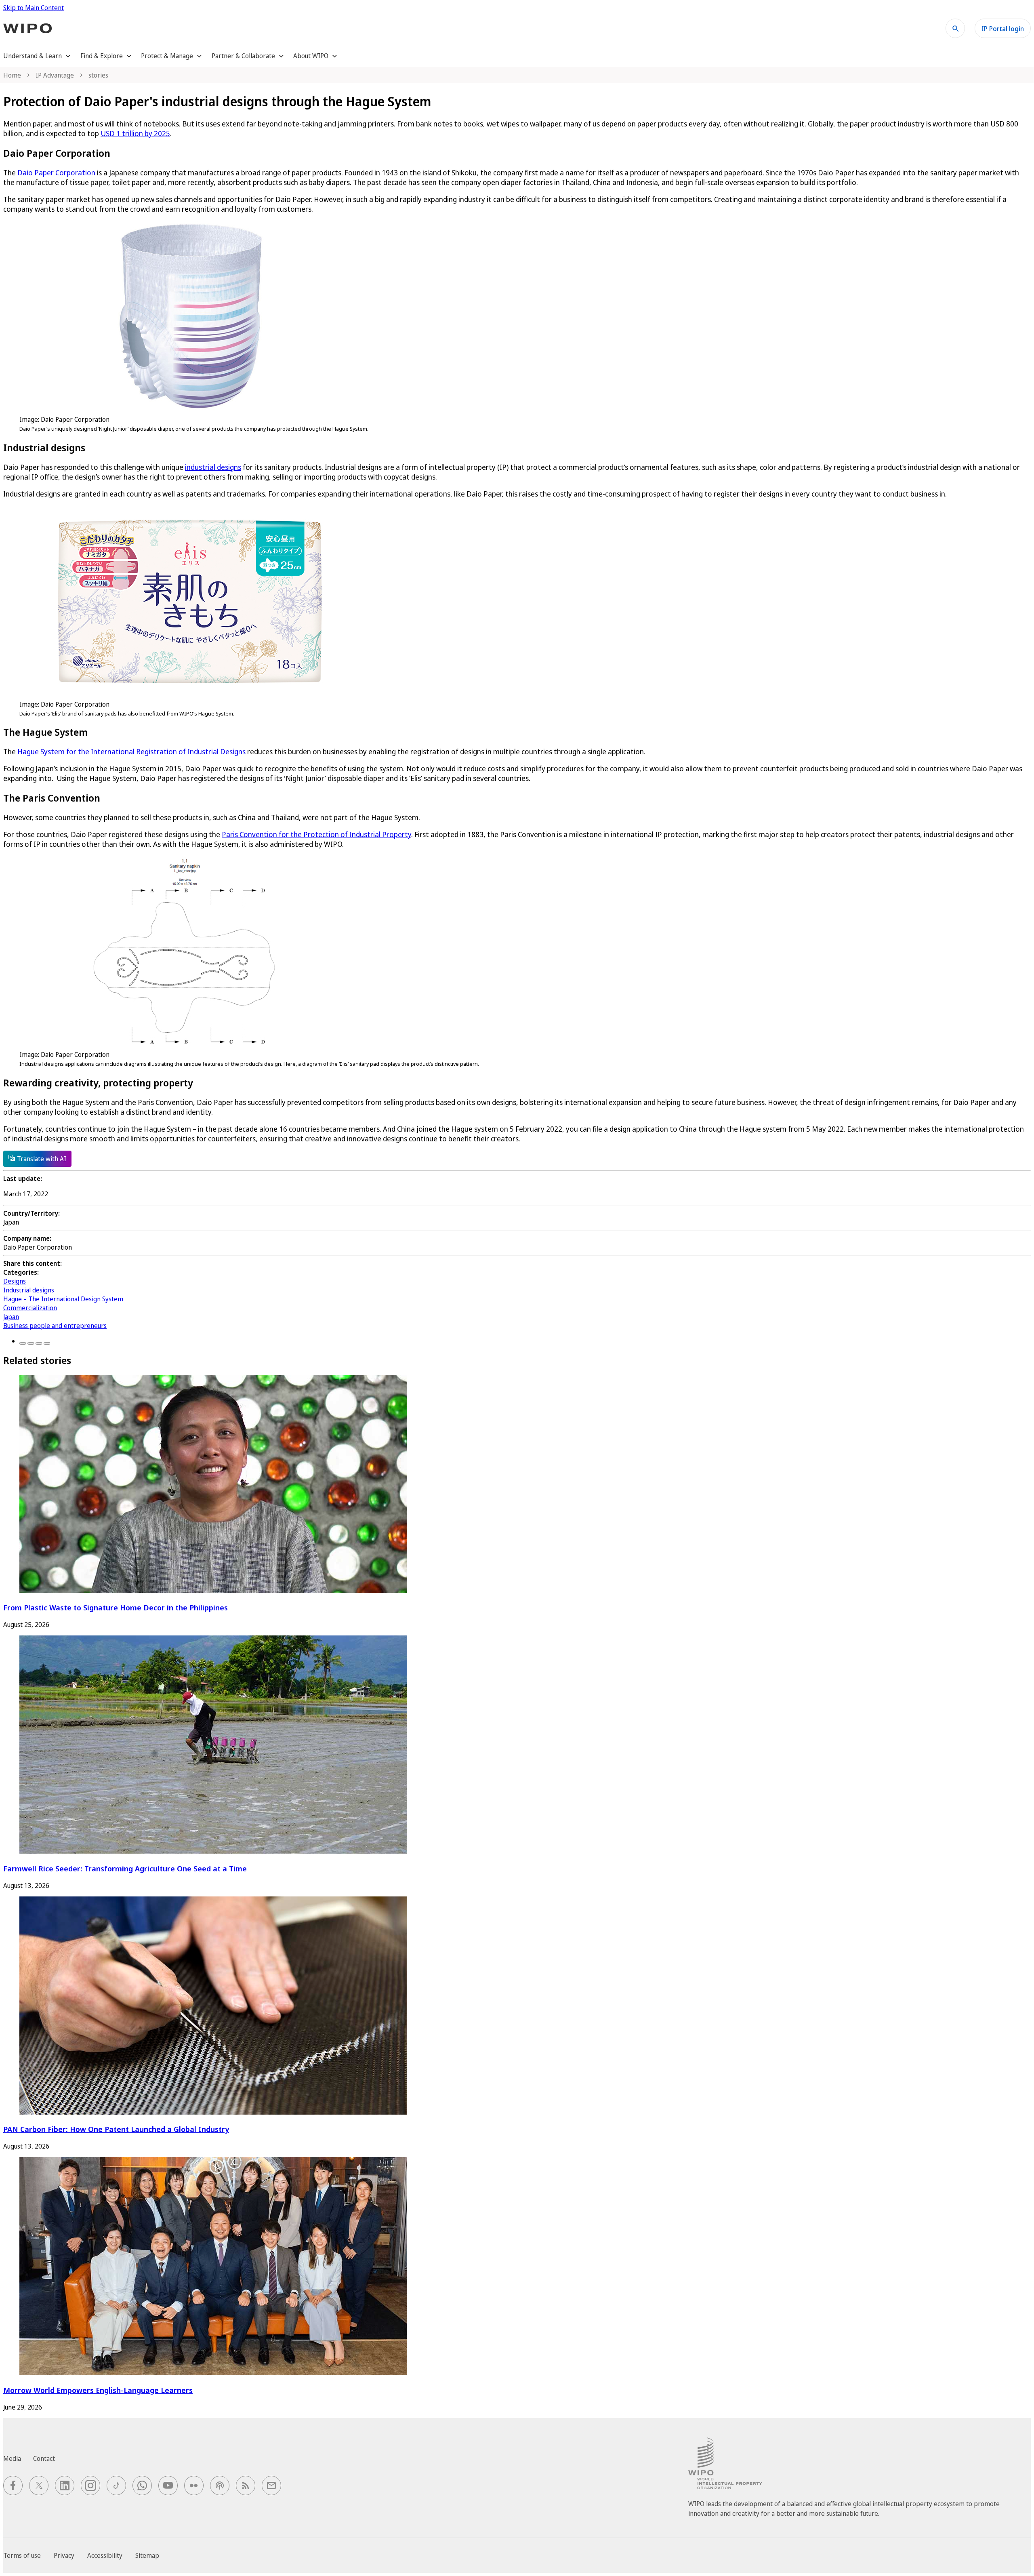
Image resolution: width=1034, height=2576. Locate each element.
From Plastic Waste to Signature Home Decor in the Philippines (116, 1607)
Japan (11, 1317)
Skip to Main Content (34, 8)
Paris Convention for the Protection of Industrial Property (316, 834)
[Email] (47, 1343)
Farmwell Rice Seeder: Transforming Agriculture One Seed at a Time (125, 1868)
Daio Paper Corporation (56, 173)
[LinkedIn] (39, 1343)
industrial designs (213, 467)
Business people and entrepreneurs (55, 1326)
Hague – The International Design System (63, 1299)
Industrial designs (29, 1290)
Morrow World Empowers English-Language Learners (98, 2390)
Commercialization (30, 1308)
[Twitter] (31, 1343)
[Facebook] (23, 1343)
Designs (15, 1281)
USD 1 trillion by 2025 (135, 133)
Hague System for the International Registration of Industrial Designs (131, 751)
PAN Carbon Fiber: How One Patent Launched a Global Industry (116, 2129)
